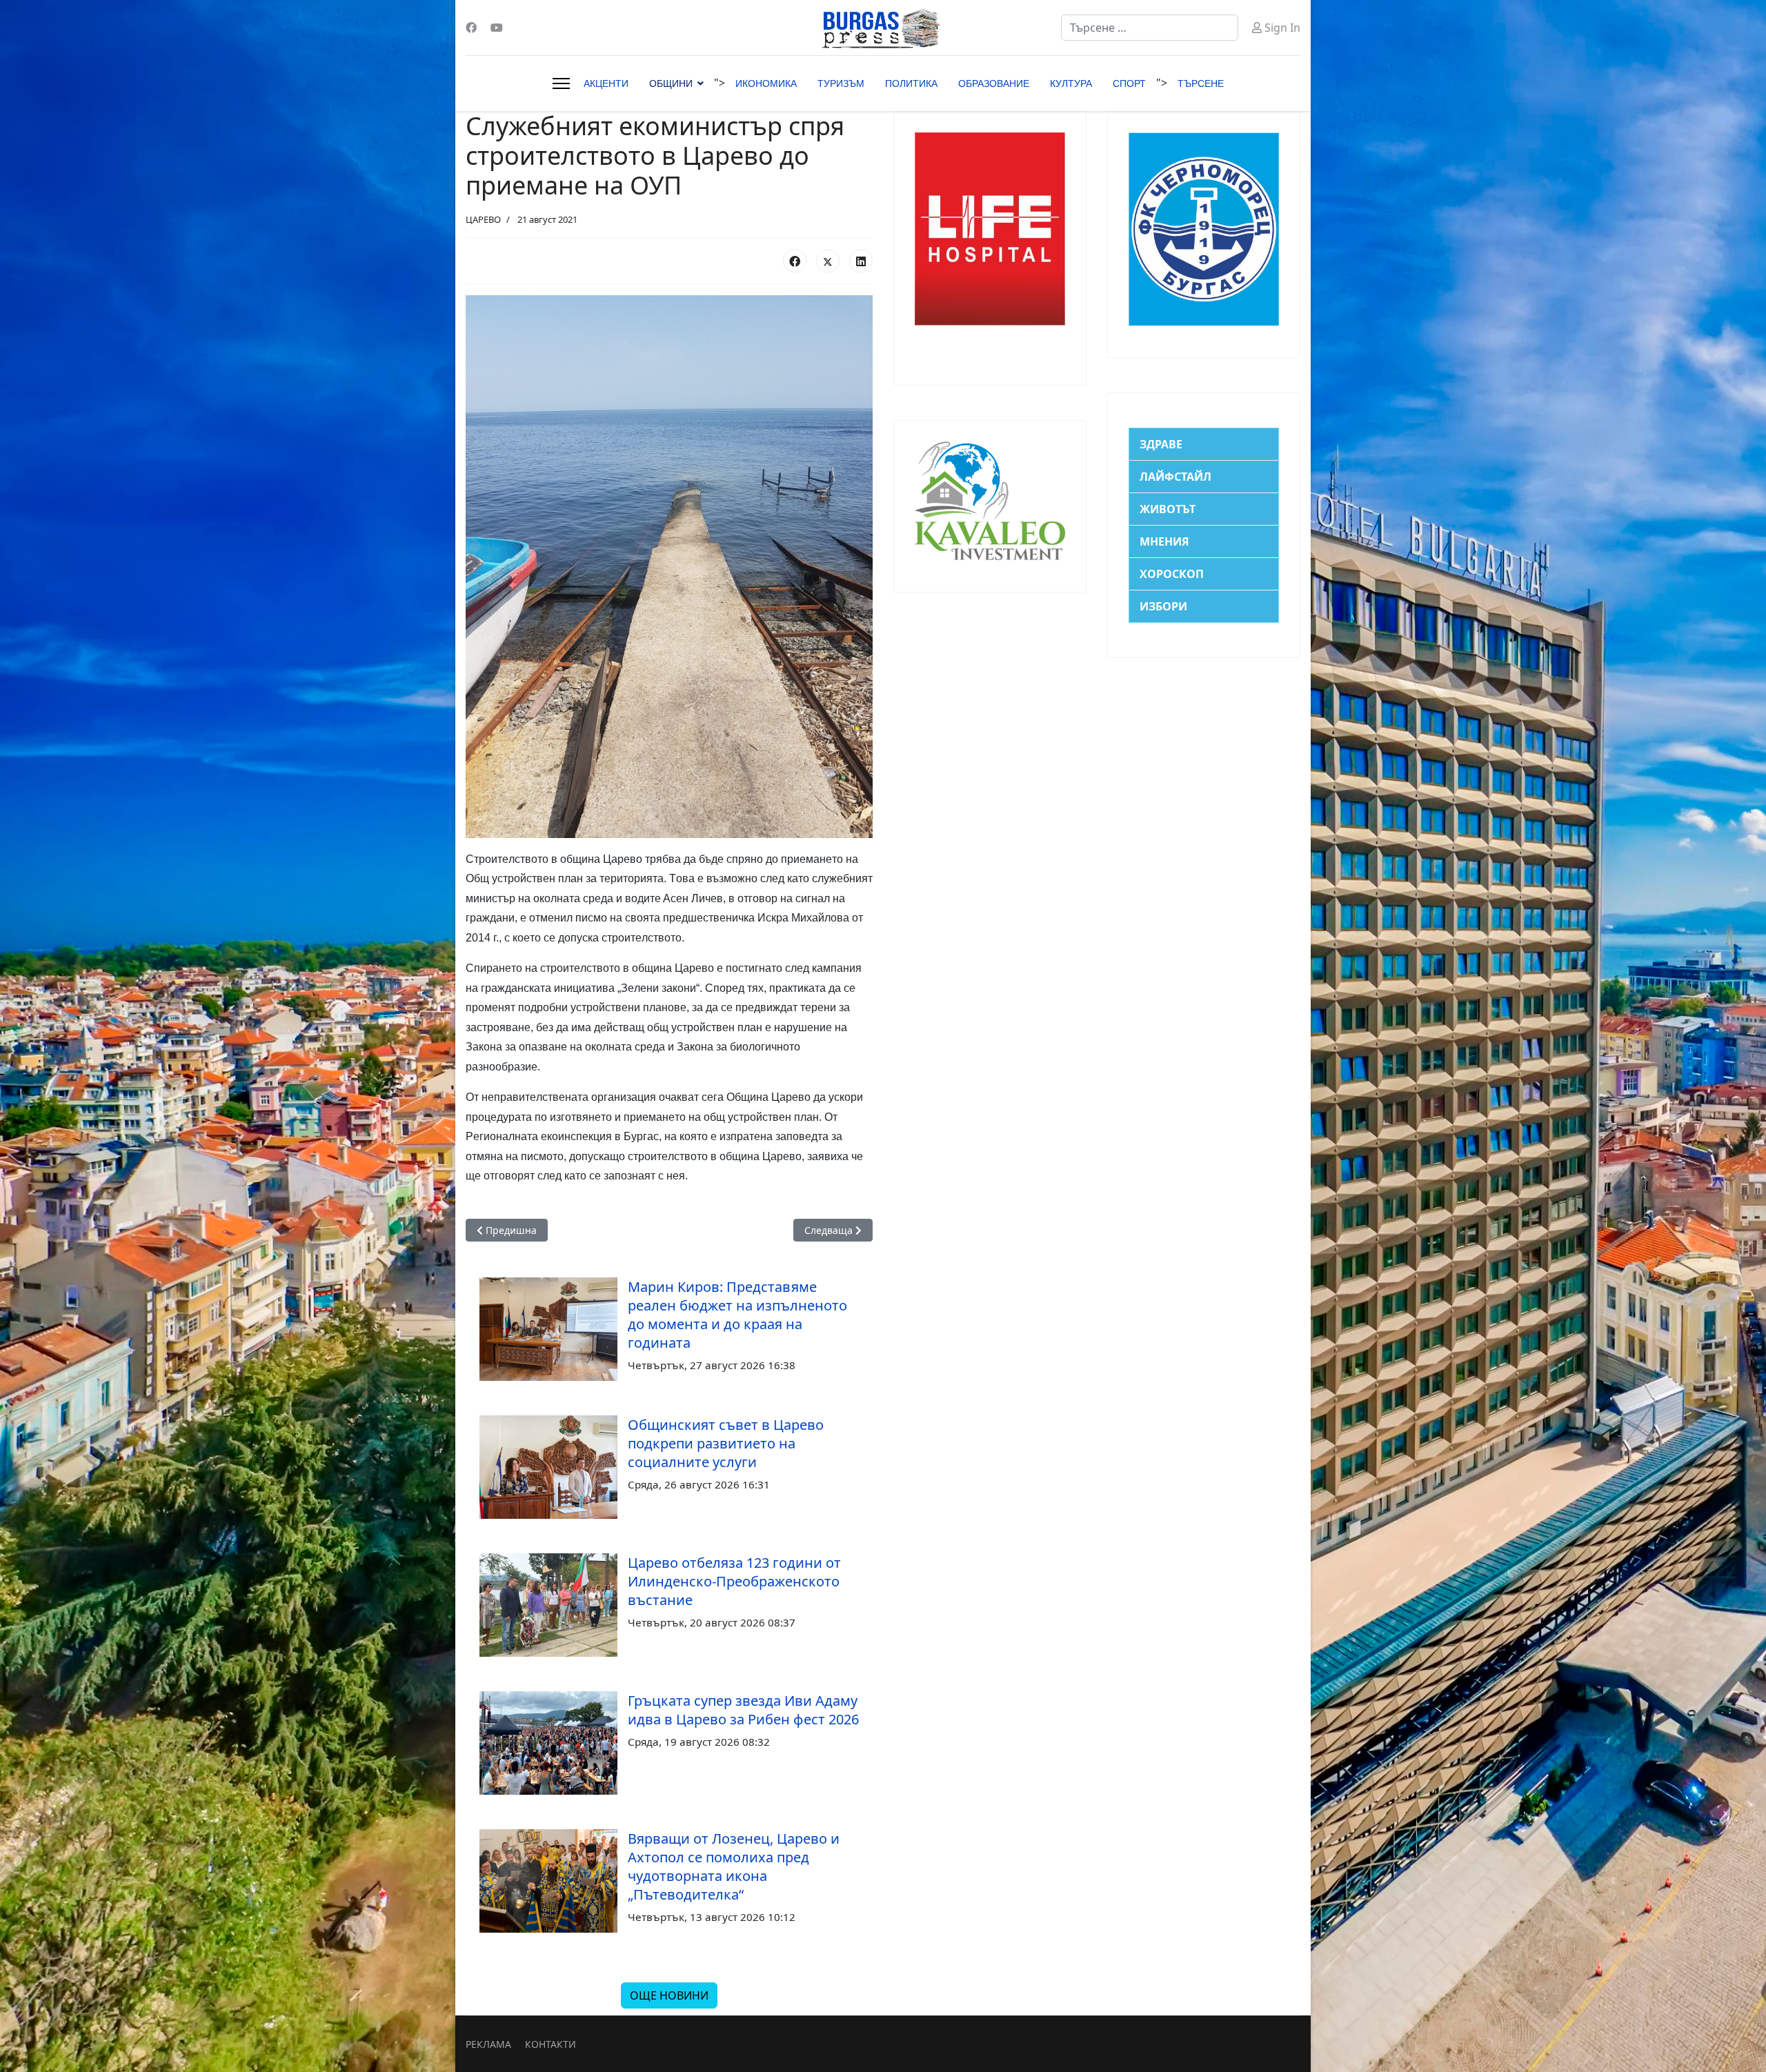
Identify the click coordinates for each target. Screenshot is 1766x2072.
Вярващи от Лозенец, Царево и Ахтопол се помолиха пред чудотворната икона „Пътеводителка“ (734, 1866)
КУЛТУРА (1071, 83)
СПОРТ (1129, 83)
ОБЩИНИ (671, 83)
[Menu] (561, 83)
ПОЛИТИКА (911, 83)
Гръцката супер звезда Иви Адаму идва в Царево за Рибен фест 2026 (743, 1710)
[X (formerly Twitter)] (828, 261)
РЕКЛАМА (488, 2044)
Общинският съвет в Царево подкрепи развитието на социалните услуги (726, 1443)
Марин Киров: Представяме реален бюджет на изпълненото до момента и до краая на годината (737, 1315)
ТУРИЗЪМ (841, 83)
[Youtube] (497, 28)
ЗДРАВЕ (1161, 444)
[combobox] (1150, 28)
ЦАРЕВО (483, 219)
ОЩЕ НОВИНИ (669, 1995)
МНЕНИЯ (1164, 541)
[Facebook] (471, 28)
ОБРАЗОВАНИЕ (994, 83)
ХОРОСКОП (1172, 574)
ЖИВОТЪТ (1168, 509)
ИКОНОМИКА (766, 83)
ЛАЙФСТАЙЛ (1175, 477)
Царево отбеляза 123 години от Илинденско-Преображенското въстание (734, 1581)
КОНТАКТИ (550, 2044)
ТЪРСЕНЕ (1201, 83)
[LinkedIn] (861, 261)
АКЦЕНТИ (606, 83)
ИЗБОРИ (1163, 606)
